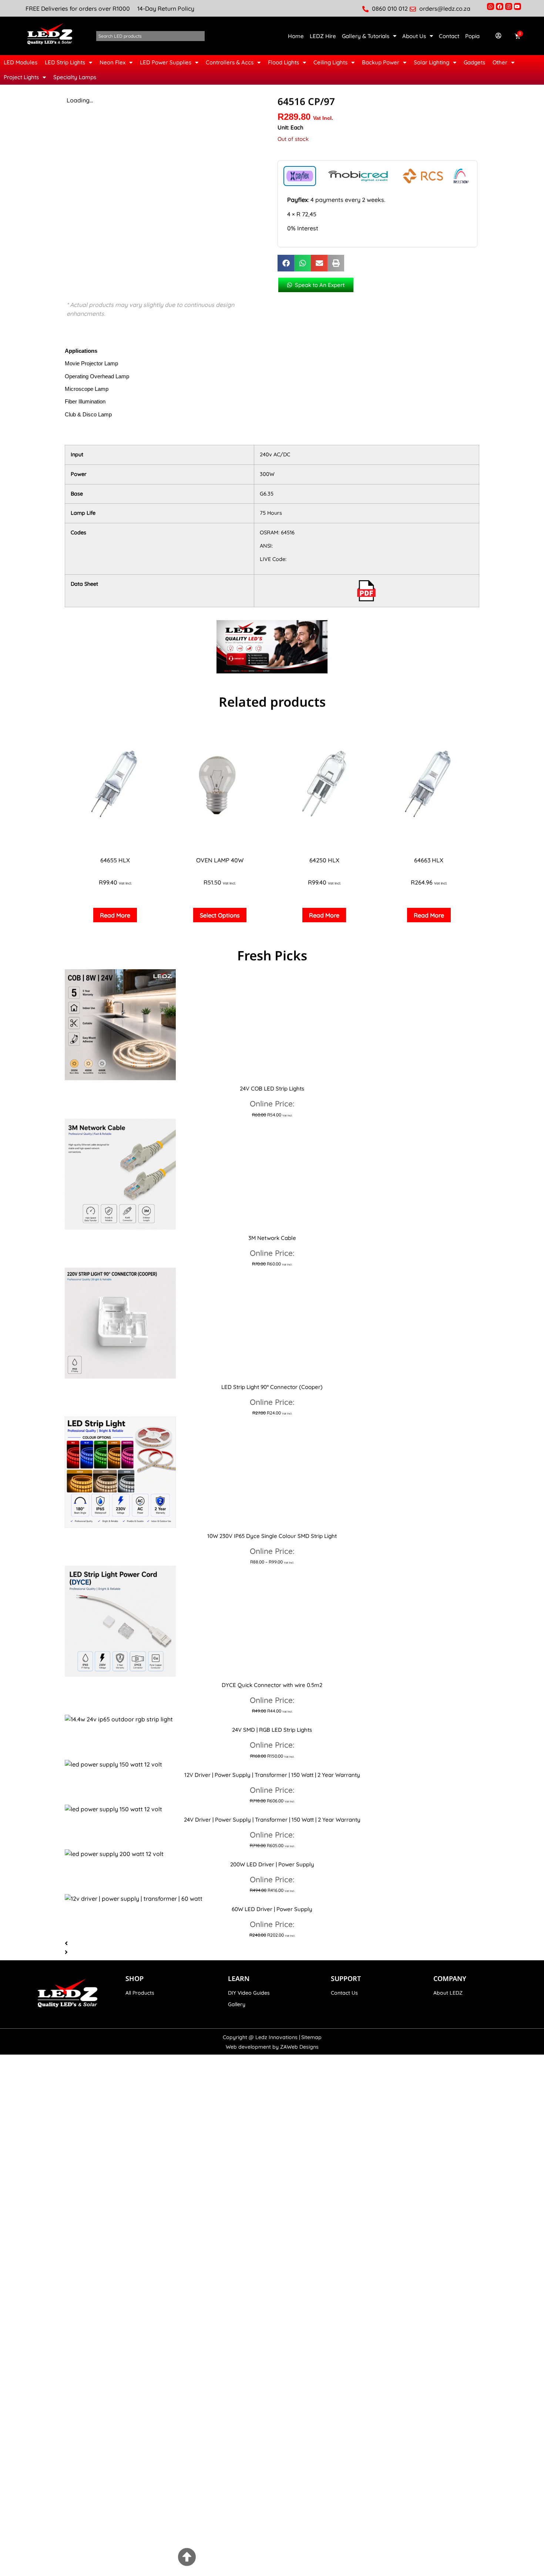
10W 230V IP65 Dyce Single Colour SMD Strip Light (272, 1536)
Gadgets (474, 62)
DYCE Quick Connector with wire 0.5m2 (272, 1685)
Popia (472, 36)
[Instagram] (509, 6)
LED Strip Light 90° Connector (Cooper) (272, 1387)
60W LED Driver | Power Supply (272, 1909)
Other (500, 62)
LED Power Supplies (166, 62)
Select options (220, 915)
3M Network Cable (272, 1238)
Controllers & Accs (230, 62)
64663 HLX (429, 860)
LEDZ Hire (323, 36)
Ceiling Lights (330, 62)
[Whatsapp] (491, 6)
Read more (115, 915)
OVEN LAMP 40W (220, 860)
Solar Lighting (431, 62)
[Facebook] (499, 6)
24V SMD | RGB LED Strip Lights (272, 1730)
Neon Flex (113, 62)
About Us (414, 36)
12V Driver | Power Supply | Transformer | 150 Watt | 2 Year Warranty (272, 1775)
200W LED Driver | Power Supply (272, 1864)
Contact (449, 36)
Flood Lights (283, 62)
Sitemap (311, 2037)
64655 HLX (115, 860)
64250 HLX (324, 860)
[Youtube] (518, 6)
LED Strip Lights (65, 62)
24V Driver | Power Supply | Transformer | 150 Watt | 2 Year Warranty (272, 1820)
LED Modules (21, 62)
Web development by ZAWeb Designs (272, 2047)
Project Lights (21, 77)
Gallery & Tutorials (366, 36)
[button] (286, 263)
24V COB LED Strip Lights (272, 1088)
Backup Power (381, 62)
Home (296, 36)
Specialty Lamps (75, 77)
